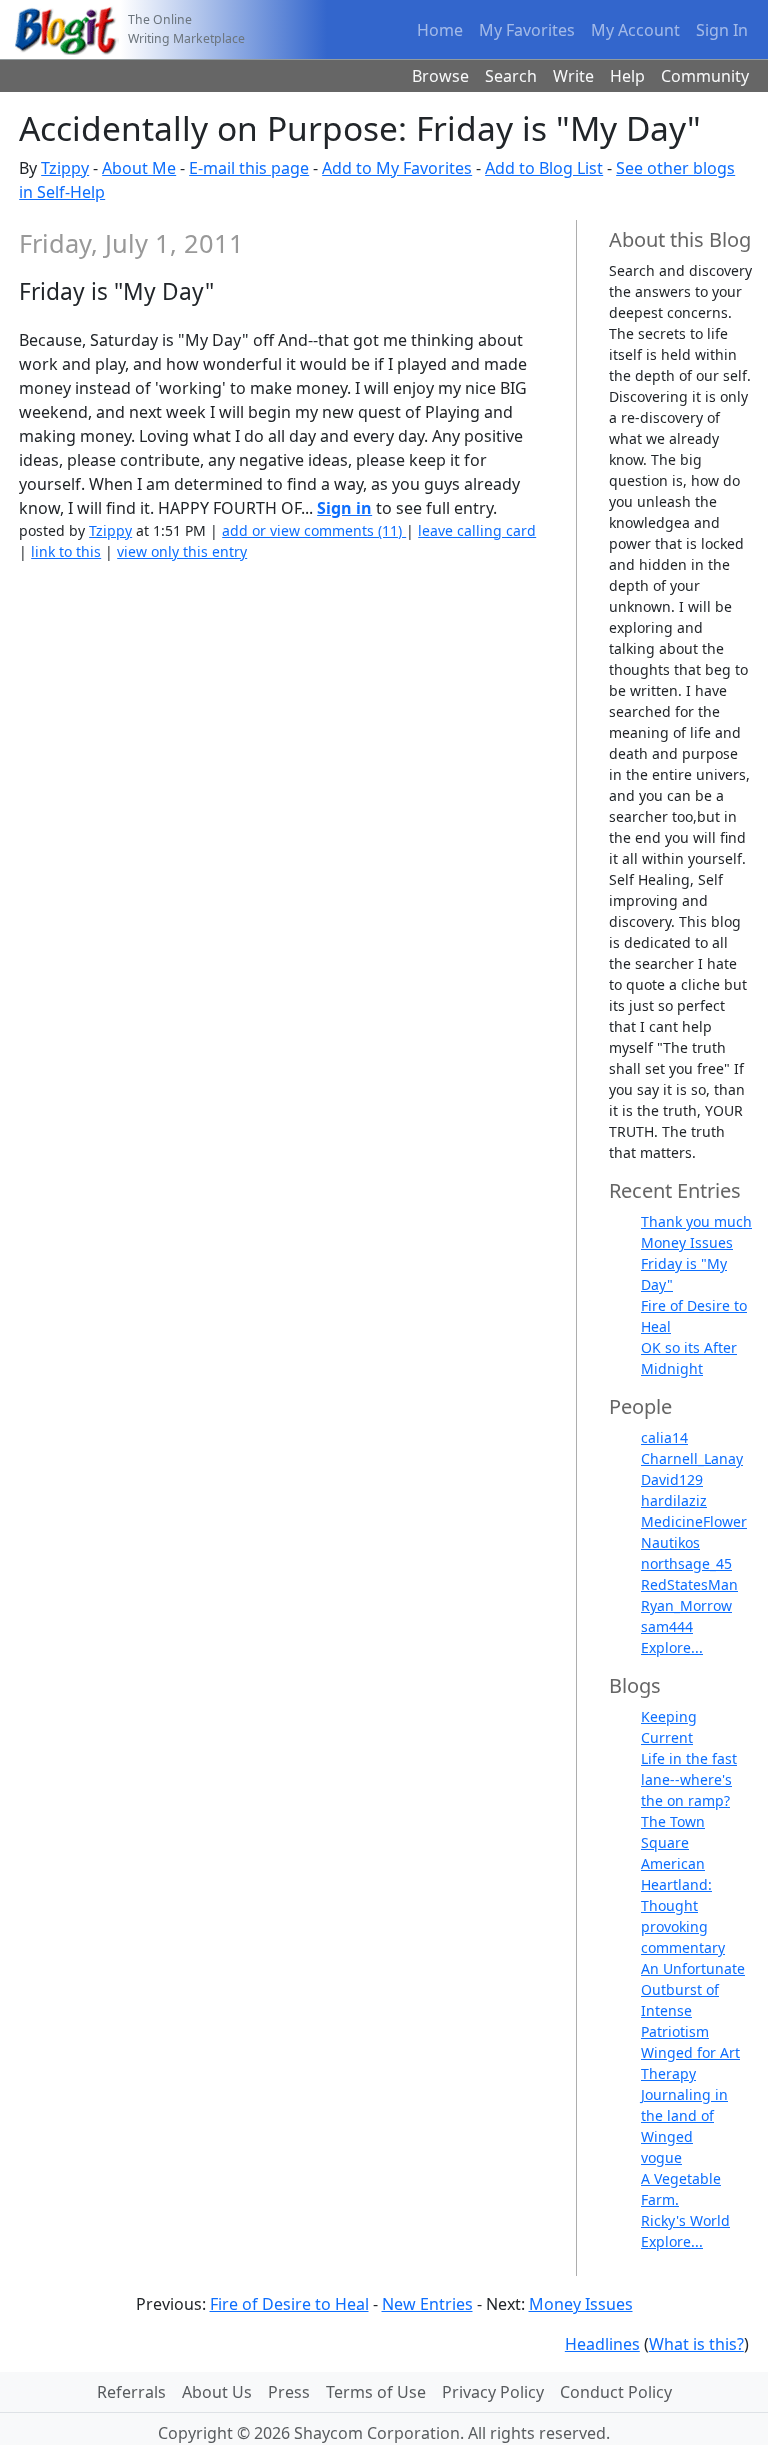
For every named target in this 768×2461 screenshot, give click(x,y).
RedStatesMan (689, 1584)
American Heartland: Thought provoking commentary (683, 1905)
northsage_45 (686, 1563)
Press (289, 2392)
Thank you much (696, 1221)
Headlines (602, 2344)
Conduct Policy (616, 2392)
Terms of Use (376, 2392)
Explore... (672, 1647)
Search (511, 76)
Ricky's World (685, 2220)
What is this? (696, 2344)
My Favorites (527, 30)
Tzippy (65, 168)
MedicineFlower (694, 1521)
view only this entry (182, 551)
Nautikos (670, 1542)
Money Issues (687, 1242)
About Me (139, 168)
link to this (66, 551)
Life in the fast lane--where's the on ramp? (689, 1779)
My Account (635, 30)
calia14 (664, 1437)
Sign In (722, 30)
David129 (672, 1479)
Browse (440, 76)
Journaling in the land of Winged (684, 2115)
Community (705, 76)
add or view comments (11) (314, 530)
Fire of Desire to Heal (289, 2304)
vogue (661, 2157)
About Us (217, 2392)
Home (440, 30)
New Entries (427, 2304)
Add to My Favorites (397, 168)
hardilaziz (674, 1500)
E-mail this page (249, 168)
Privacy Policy (493, 2392)
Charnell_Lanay (692, 1458)
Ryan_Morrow (686, 1605)
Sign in (344, 508)
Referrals (131, 2392)
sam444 (667, 1626)
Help (627, 76)
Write (573, 76)
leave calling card (477, 530)
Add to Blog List (544, 168)
